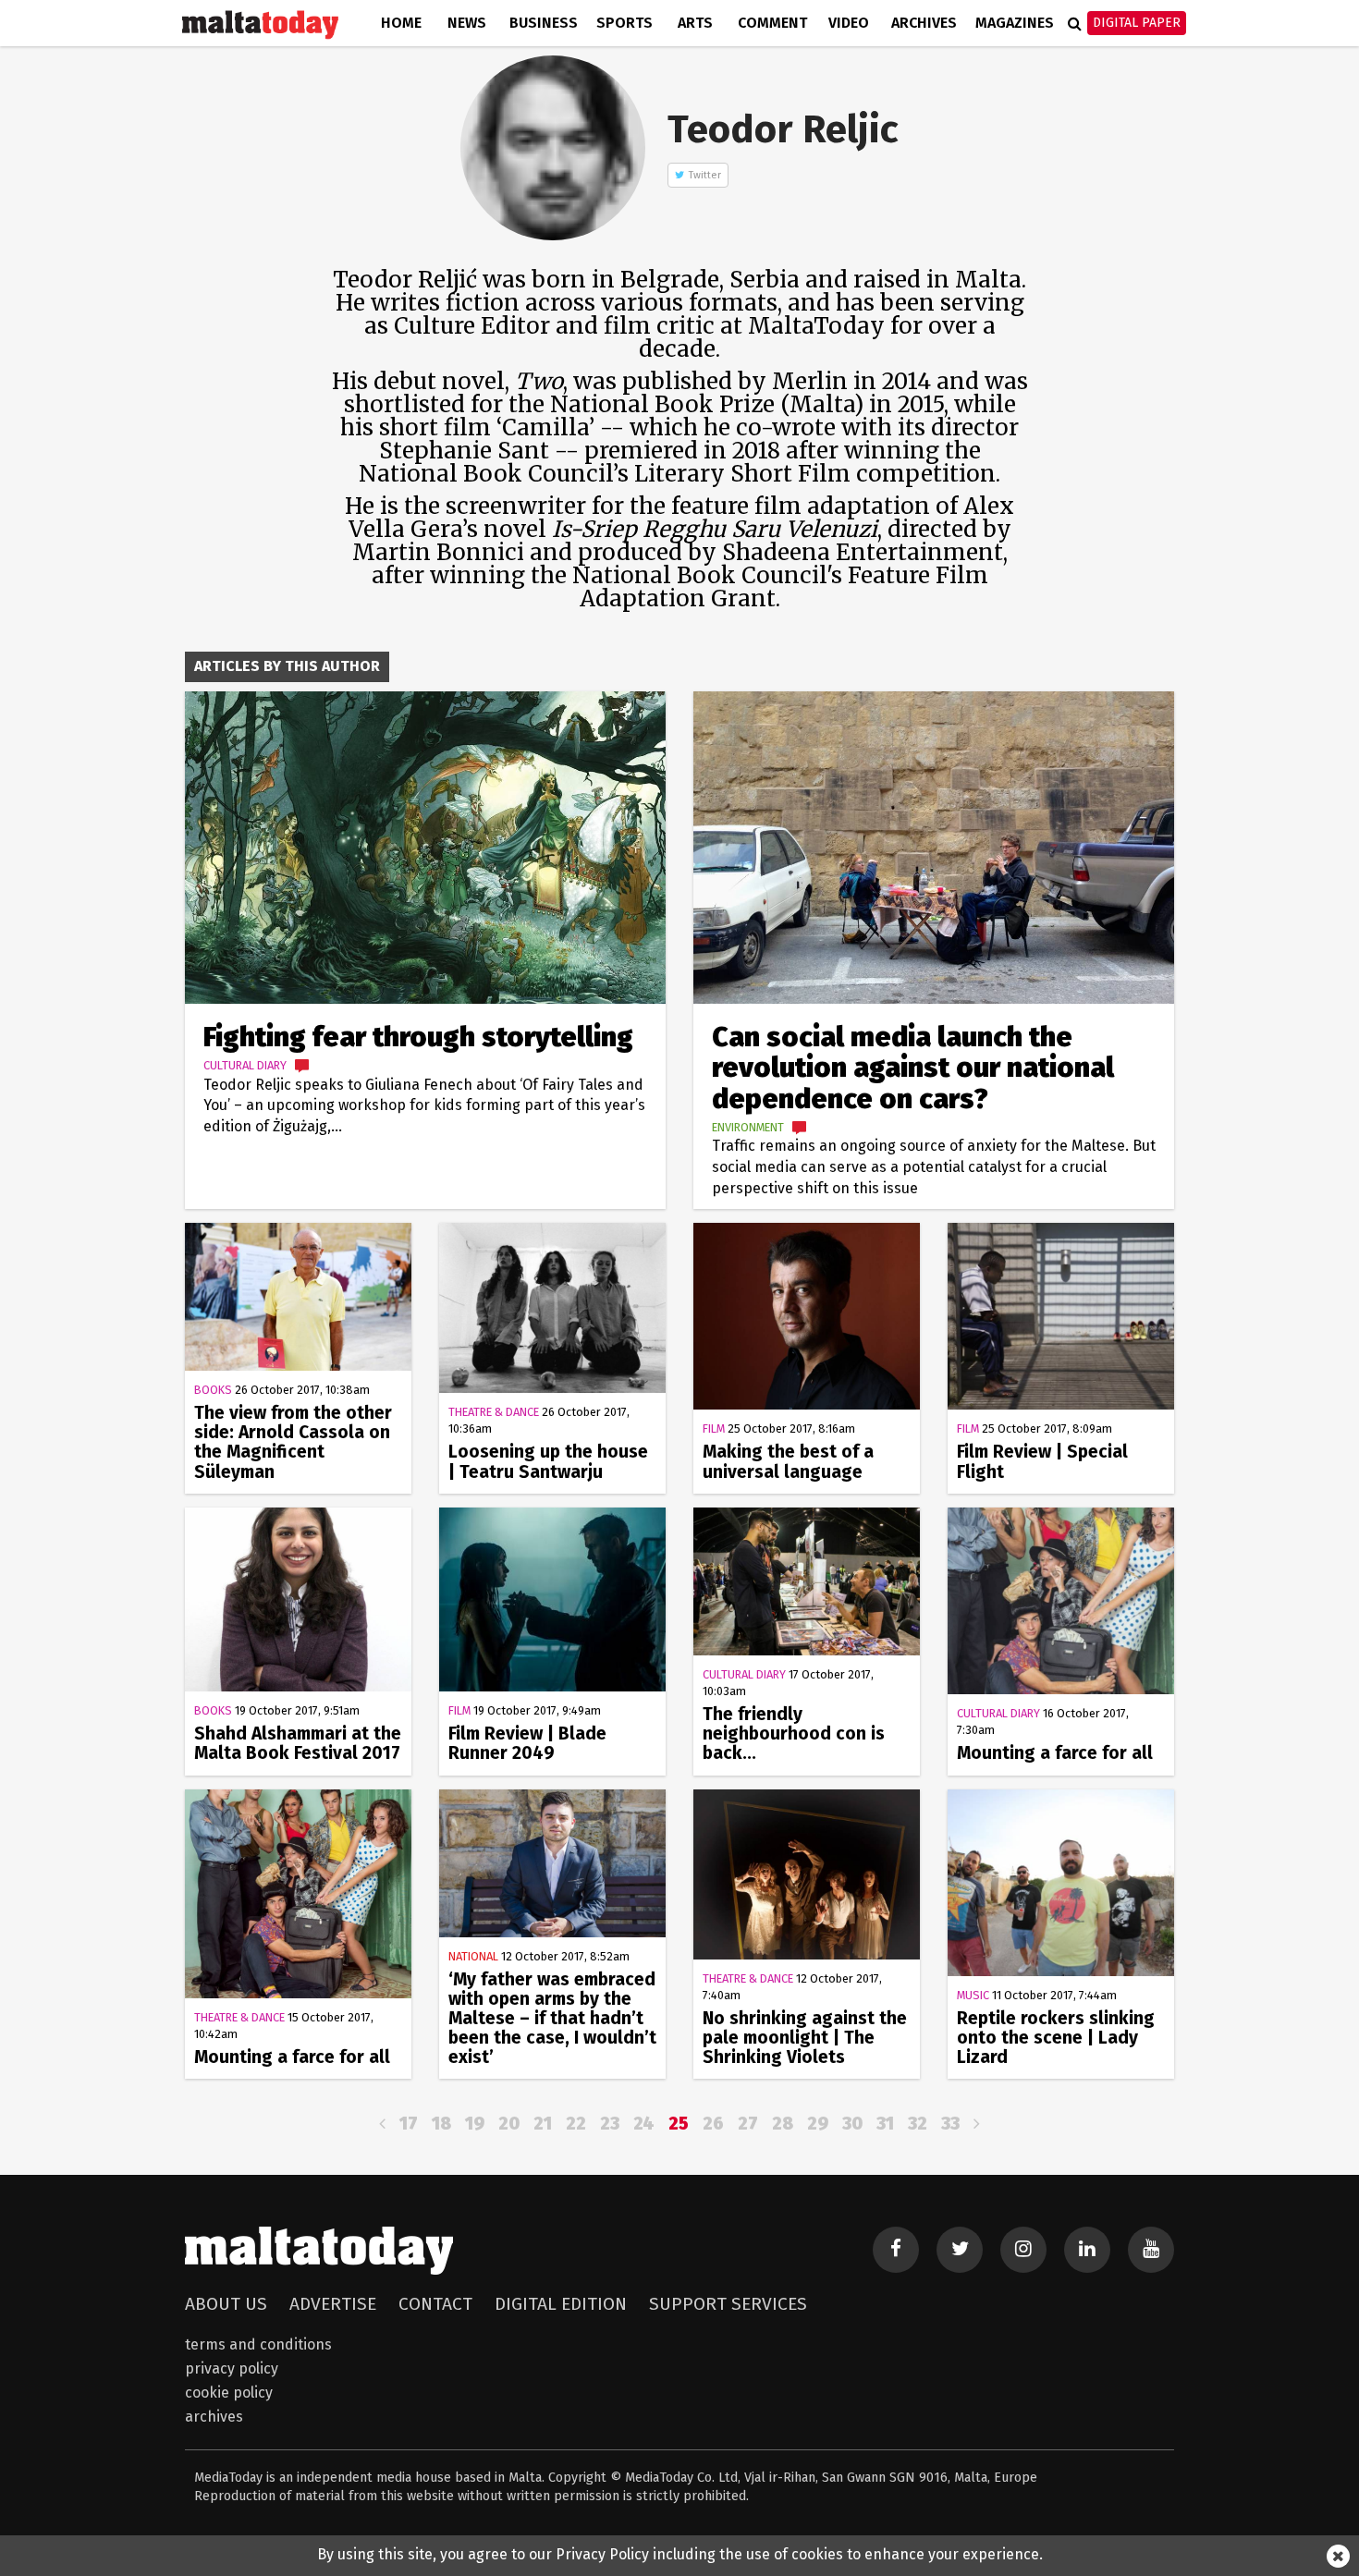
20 (509, 2124)
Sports (624, 23)
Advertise (333, 2304)
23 (610, 2124)
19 (475, 2124)
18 (441, 2124)
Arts (695, 23)
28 (783, 2124)
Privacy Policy (232, 2368)
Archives (924, 23)
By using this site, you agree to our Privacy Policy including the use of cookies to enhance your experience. (680, 2554)
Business (544, 23)
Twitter (705, 175)
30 (852, 2124)
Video (849, 23)
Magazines (1015, 23)
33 (950, 2124)
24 (644, 2124)
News (467, 23)
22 (576, 2124)
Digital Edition (561, 2304)
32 (918, 2124)
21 (543, 2124)
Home (401, 23)
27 (748, 2124)
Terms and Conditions (258, 2344)
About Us (226, 2304)
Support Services (728, 2304)
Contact (435, 2304)
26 (713, 2124)
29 (818, 2124)
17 (409, 2124)
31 (885, 2124)
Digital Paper (1137, 23)
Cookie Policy (229, 2393)
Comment (772, 23)
